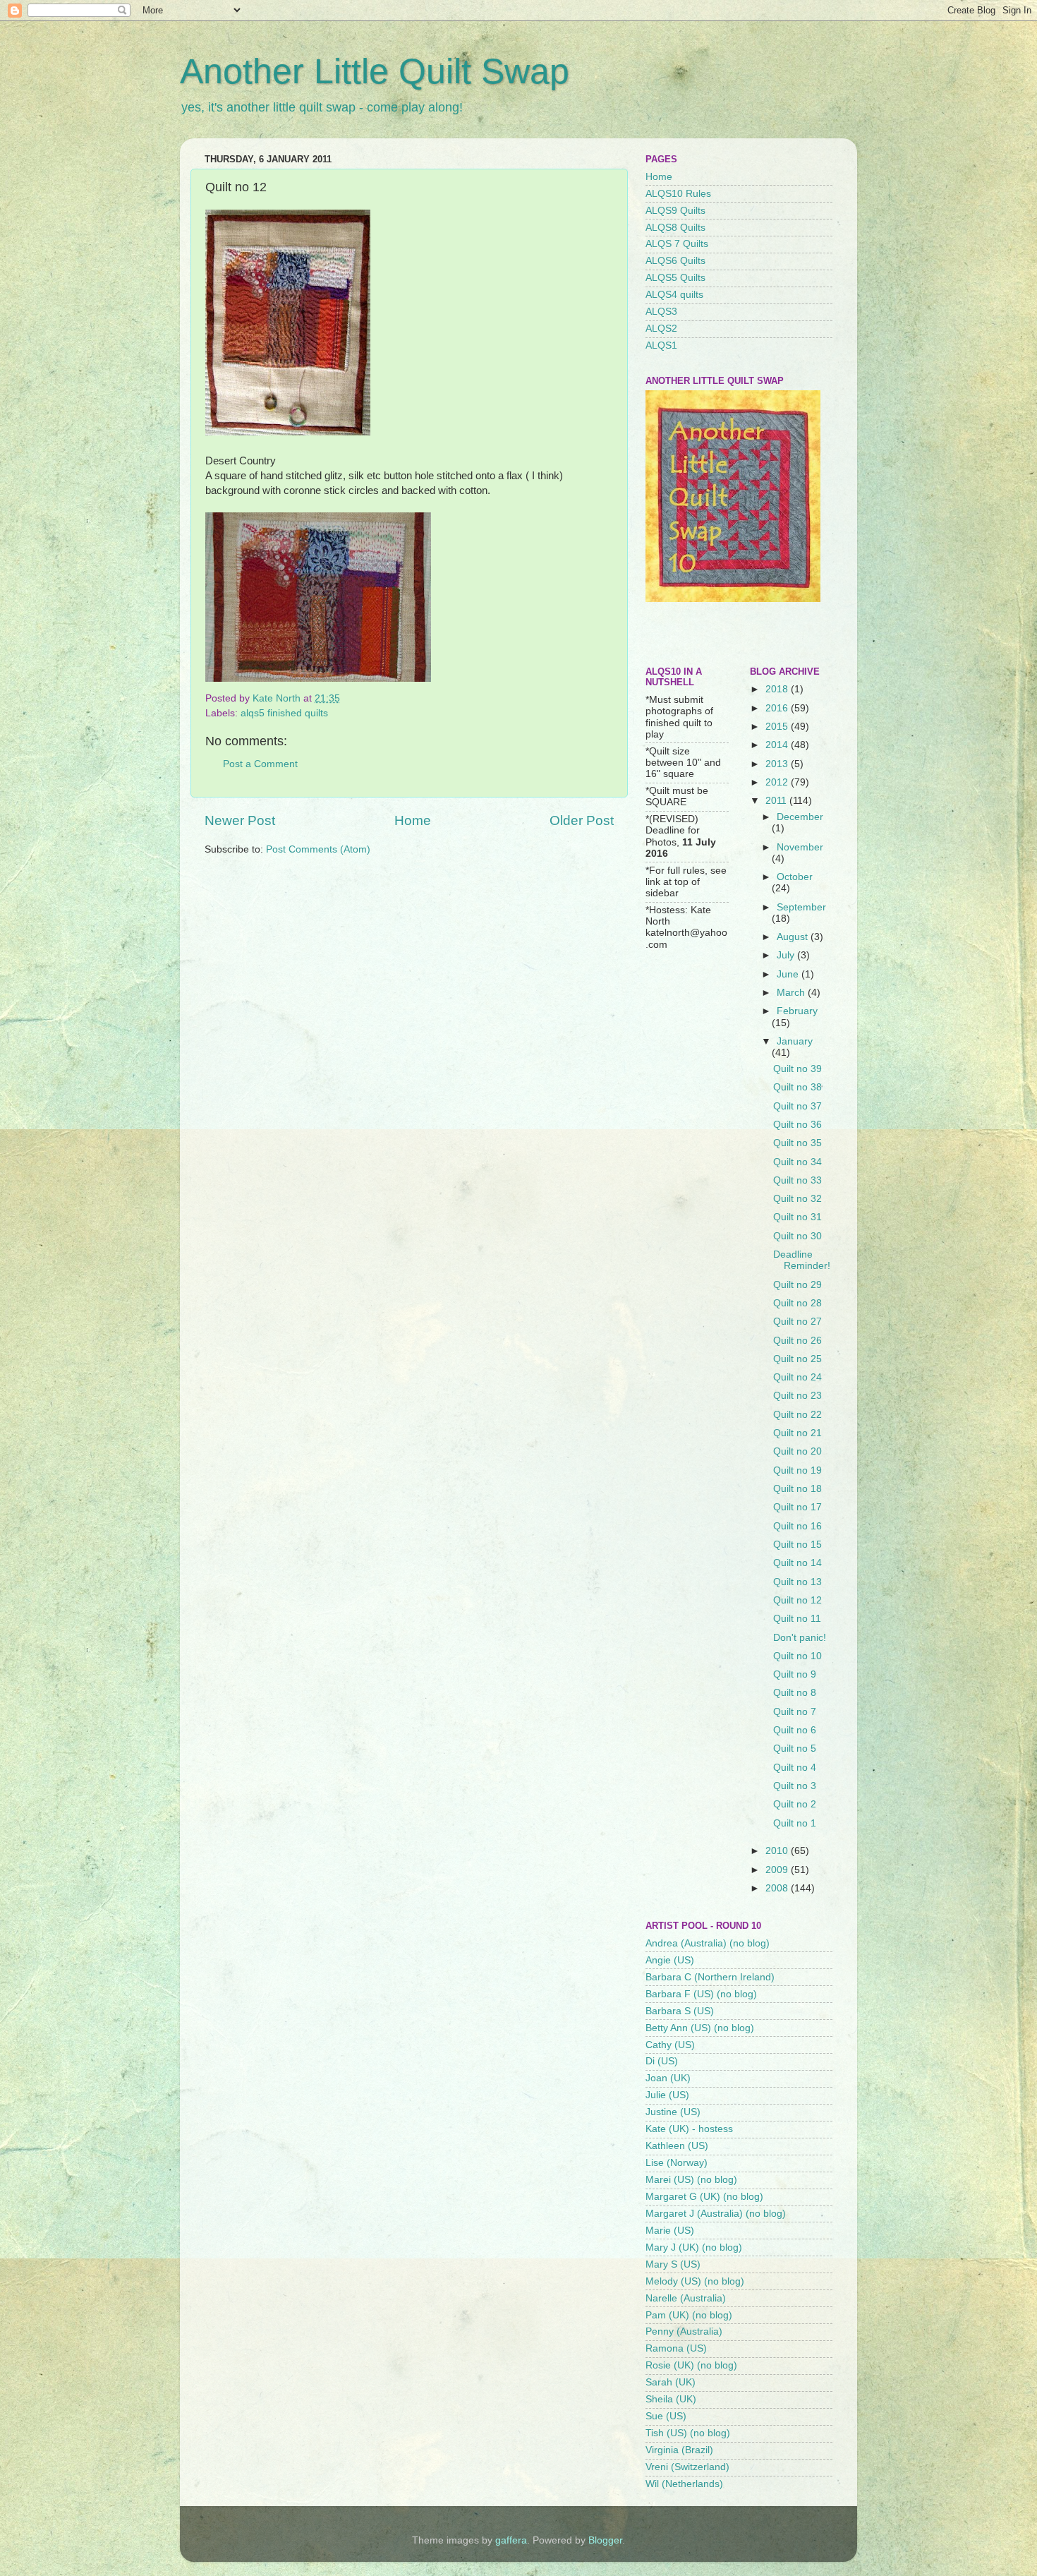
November (800, 847)
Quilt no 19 (798, 1470)
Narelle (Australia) (686, 2298)
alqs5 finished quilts (284, 713)
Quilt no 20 (798, 1451)
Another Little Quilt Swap (375, 71)
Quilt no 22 (798, 1415)
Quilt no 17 (798, 1507)
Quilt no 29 (798, 1285)
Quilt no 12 (798, 1600)
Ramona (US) (676, 2348)
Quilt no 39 (798, 1069)
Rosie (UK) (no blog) (691, 2365)
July (787, 955)
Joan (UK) (668, 2078)
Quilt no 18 (798, 1489)
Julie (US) (667, 2095)
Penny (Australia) (684, 2331)
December (800, 817)
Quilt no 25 (798, 1359)
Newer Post (240, 820)
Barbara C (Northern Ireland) (710, 1977)
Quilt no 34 (798, 1162)
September (801, 907)
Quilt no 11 (797, 1619)
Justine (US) (673, 2112)
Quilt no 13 (798, 1582)
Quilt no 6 (795, 1730)
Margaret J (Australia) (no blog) (716, 2214)
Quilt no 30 (798, 1236)
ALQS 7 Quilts (677, 244)
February (797, 1011)
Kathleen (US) (677, 2146)
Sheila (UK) (671, 2399)
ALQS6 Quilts (675, 261)
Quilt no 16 (798, 1526)
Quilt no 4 (795, 1768)
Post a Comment (260, 764)
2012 (778, 782)
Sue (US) (666, 2416)
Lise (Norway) (677, 2163)
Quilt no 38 (798, 1087)
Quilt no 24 (798, 1377)
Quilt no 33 (798, 1180)
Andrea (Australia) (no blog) (708, 1943)
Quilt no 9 (795, 1674)
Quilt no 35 (798, 1143)
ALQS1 (661, 345)
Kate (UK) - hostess (689, 2129)
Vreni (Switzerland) (687, 2467)
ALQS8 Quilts (675, 228)
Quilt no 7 (795, 1712)
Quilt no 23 (798, 1396)
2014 (778, 745)
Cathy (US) (670, 2045)
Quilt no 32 (798, 1199)
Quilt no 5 (795, 1749)
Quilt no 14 (798, 1563)
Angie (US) (670, 1960)
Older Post (582, 820)
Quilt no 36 (798, 1125)
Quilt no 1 (795, 1823)
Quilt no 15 (798, 1545)
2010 (778, 1851)
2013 (778, 764)
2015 (778, 727)
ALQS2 (661, 329)
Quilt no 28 (798, 1303)
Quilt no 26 (798, 1341)
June (789, 974)
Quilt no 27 (798, 1322)
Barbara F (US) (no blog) (701, 1994)
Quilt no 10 (798, 1656)
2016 (778, 708)
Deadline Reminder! (802, 1260)
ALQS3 (661, 312)
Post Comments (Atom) (318, 849)
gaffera (511, 2540)
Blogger (605, 2540)
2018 (778, 689)
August (794, 937)
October (795, 877)
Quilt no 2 (795, 1804)
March (792, 993)
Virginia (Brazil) (679, 2450)
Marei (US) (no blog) (691, 2180)
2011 (777, 801)
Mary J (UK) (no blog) (694, 2247)
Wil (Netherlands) (684, 2484)
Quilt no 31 (798, 1217)
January (795, 1041)
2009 (778, 1870)
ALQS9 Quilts (675, 211)
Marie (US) (670, 2231)
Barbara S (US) (680, 2011)
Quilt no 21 (798, 1433)
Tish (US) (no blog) (688, 2433)
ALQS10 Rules (678, 194)
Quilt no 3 (795, 1786)
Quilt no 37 (798, 1106)
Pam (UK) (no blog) (689, 2315)
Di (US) (662, 2061)
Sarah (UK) (671, 2382)
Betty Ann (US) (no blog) (700, 2028)
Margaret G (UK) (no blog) (704, 2197)
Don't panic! (800, 1638)
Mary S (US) (673, 2264)
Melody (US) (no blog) (695, 2281)
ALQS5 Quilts (675, 278)
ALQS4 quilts (674, 295)
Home (413, 820)
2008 (778, 1888)
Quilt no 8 (795, 1693)
